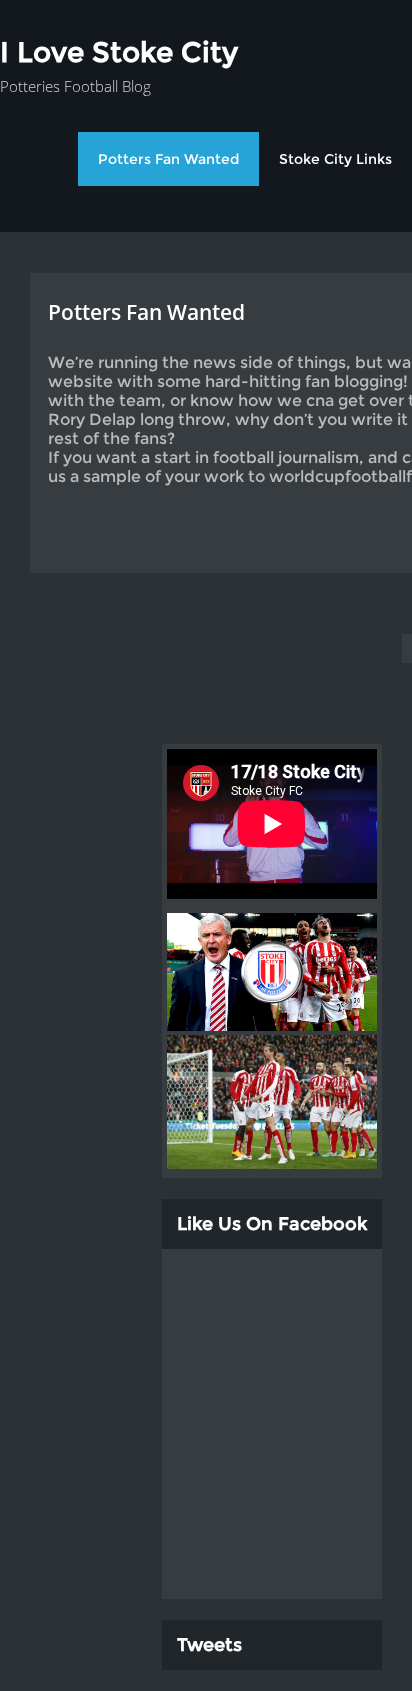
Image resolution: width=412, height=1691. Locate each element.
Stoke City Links (335, 159)
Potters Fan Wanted (168, 159)
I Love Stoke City (119, 52)
